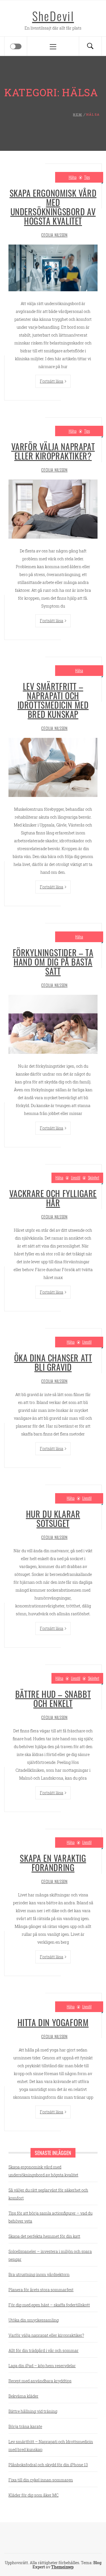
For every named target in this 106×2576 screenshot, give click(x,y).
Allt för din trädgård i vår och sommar (44, 2350)
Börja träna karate (25, 2426)
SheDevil (53, 16)
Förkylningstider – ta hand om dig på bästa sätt (53, 962)
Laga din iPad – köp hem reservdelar (42, 2366)
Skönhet (94, 1178)
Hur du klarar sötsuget (53, 1518)
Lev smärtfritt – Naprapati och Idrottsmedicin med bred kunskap (53, 700)
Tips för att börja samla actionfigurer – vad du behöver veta (50, 2217)
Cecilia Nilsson (54, 235)
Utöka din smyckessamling (34, 2320)
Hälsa (73, 177)
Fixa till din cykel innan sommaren (41, 2480)
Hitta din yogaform (53, 2022)
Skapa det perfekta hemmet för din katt (44, 2236)
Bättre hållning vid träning (33, 2411)
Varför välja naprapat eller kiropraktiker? (53, 451)
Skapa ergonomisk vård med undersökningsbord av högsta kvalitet (53, 207)
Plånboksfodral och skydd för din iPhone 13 (48, 2465)
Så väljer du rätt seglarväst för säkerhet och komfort (48, 2194)
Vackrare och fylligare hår (53, 1198)
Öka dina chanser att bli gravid (53, 1362)
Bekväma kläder (23, 2396)
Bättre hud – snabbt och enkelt (53, 1699)
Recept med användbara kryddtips (40, 2381)
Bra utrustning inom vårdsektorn (39, 2274)
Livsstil (76, 1178)
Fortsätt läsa (52, 381)
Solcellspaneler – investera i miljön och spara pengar (50, 2255)
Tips (87, 177)
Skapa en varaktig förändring (53, 1863)
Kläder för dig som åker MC (33, 2495)
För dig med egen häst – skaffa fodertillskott (49, 2305)
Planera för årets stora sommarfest (41, 2290)
